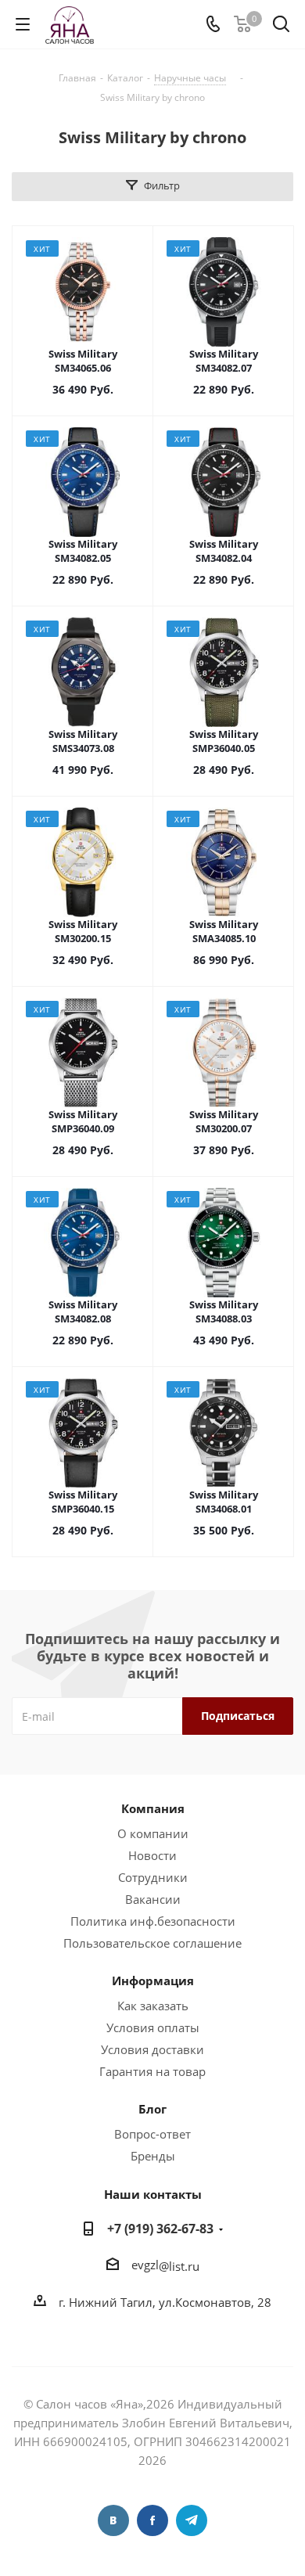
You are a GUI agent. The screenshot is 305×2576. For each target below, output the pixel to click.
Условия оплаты (153, 2027)
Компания (153, 1808)
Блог (152, 2109)
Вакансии (153, 1899)
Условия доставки (152, 2049)
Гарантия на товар (152, 2071)
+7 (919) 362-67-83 (160, 2229)
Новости (152, 1855)
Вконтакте (113, 2520)
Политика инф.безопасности (153, 1921)
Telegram (192, 2520)
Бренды (153, 2156)
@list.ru (179, 2266)
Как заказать (153, 2006)
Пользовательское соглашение (152, 1943)
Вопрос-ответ (152, 2134)
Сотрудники (153, 1877)
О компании (153, 1833)
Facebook (152, 2520)
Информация (153, 1981)
